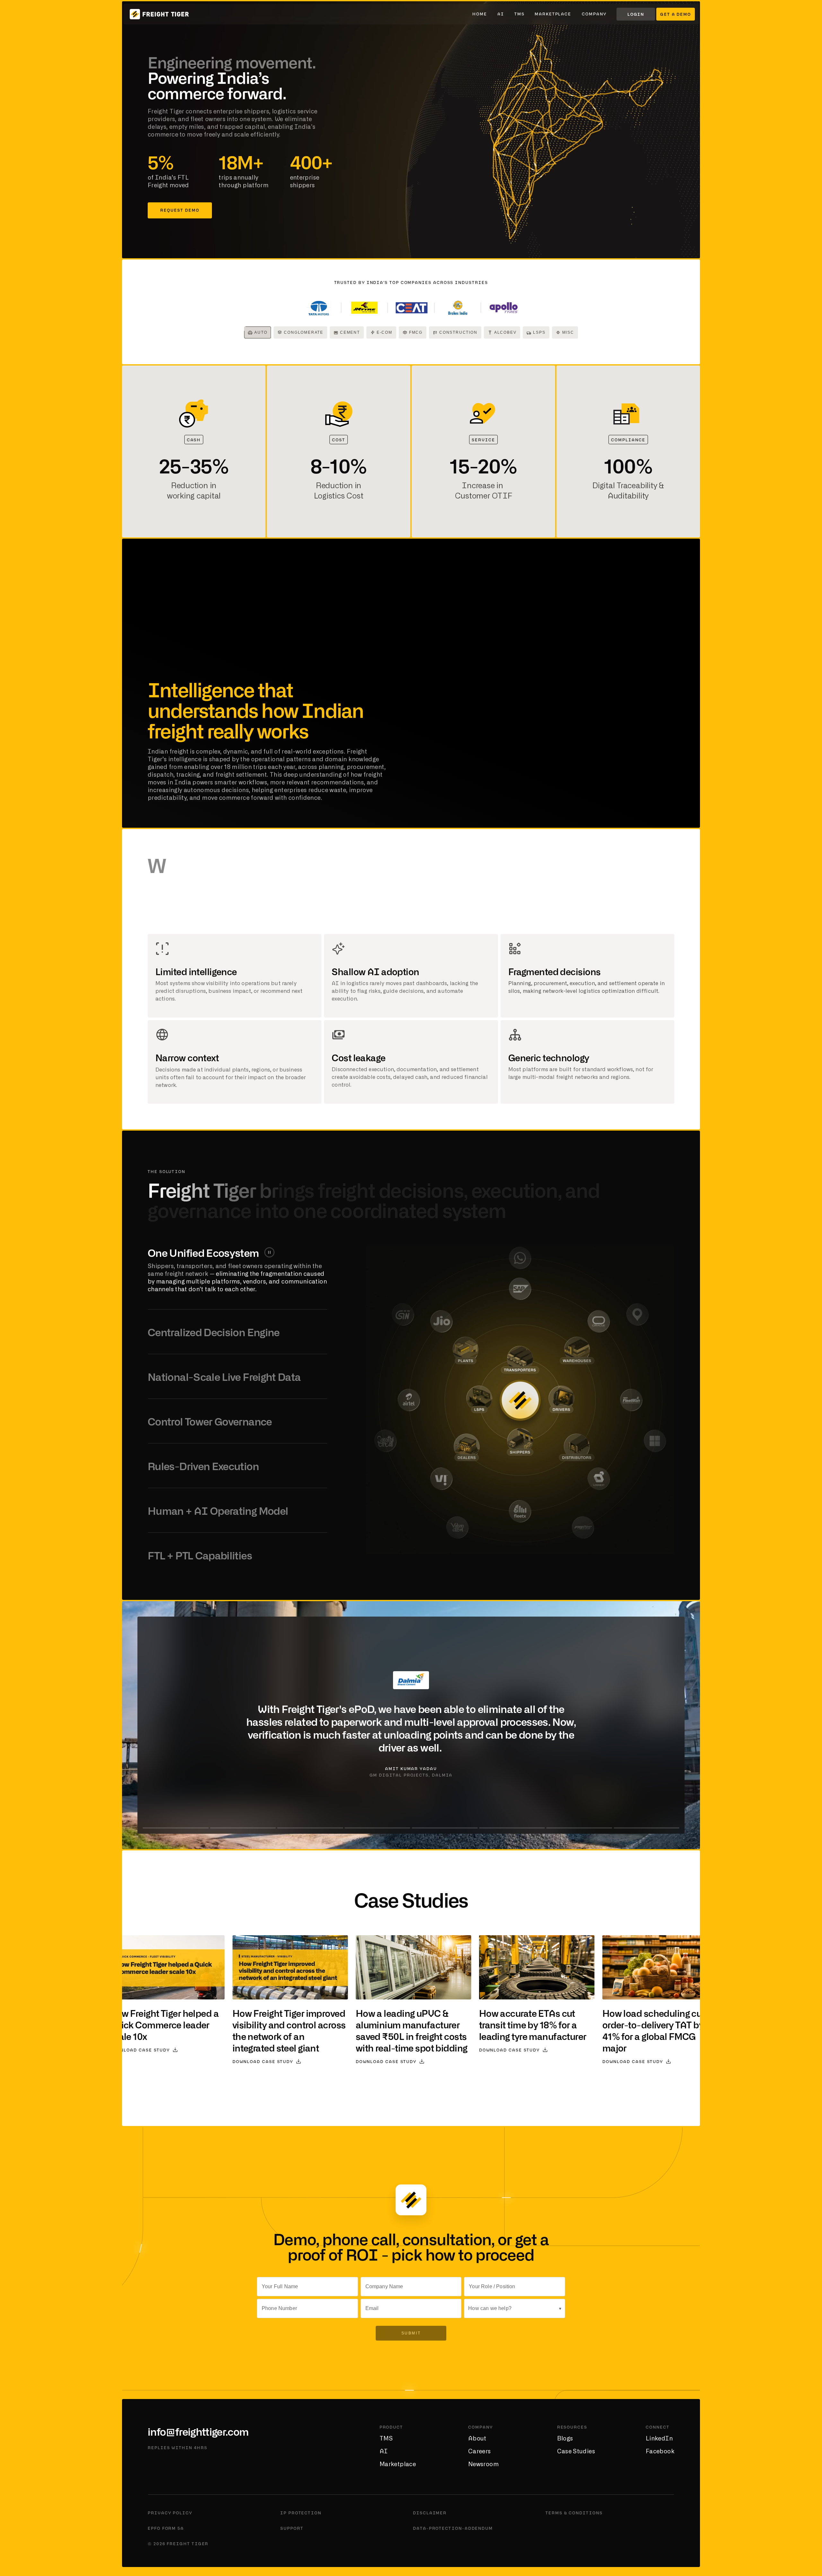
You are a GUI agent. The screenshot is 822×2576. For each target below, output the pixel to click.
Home (480, 14)
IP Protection (301, 2513)
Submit (411, 2333)
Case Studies (576, 2452)
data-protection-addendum (453, 2528)
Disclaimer (430, 2513)
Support (292, 2528)
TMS (520, 14)
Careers (480, 2452)
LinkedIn (659, 2439)
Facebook (660, 2452)
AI (501, 14)
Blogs (565, 2439)
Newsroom (483, 2465)
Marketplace (553, 14)
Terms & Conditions (574, 2513)
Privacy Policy (170, 2513)
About (477, 2439)
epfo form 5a (166, 2528)
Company (594, 14)
